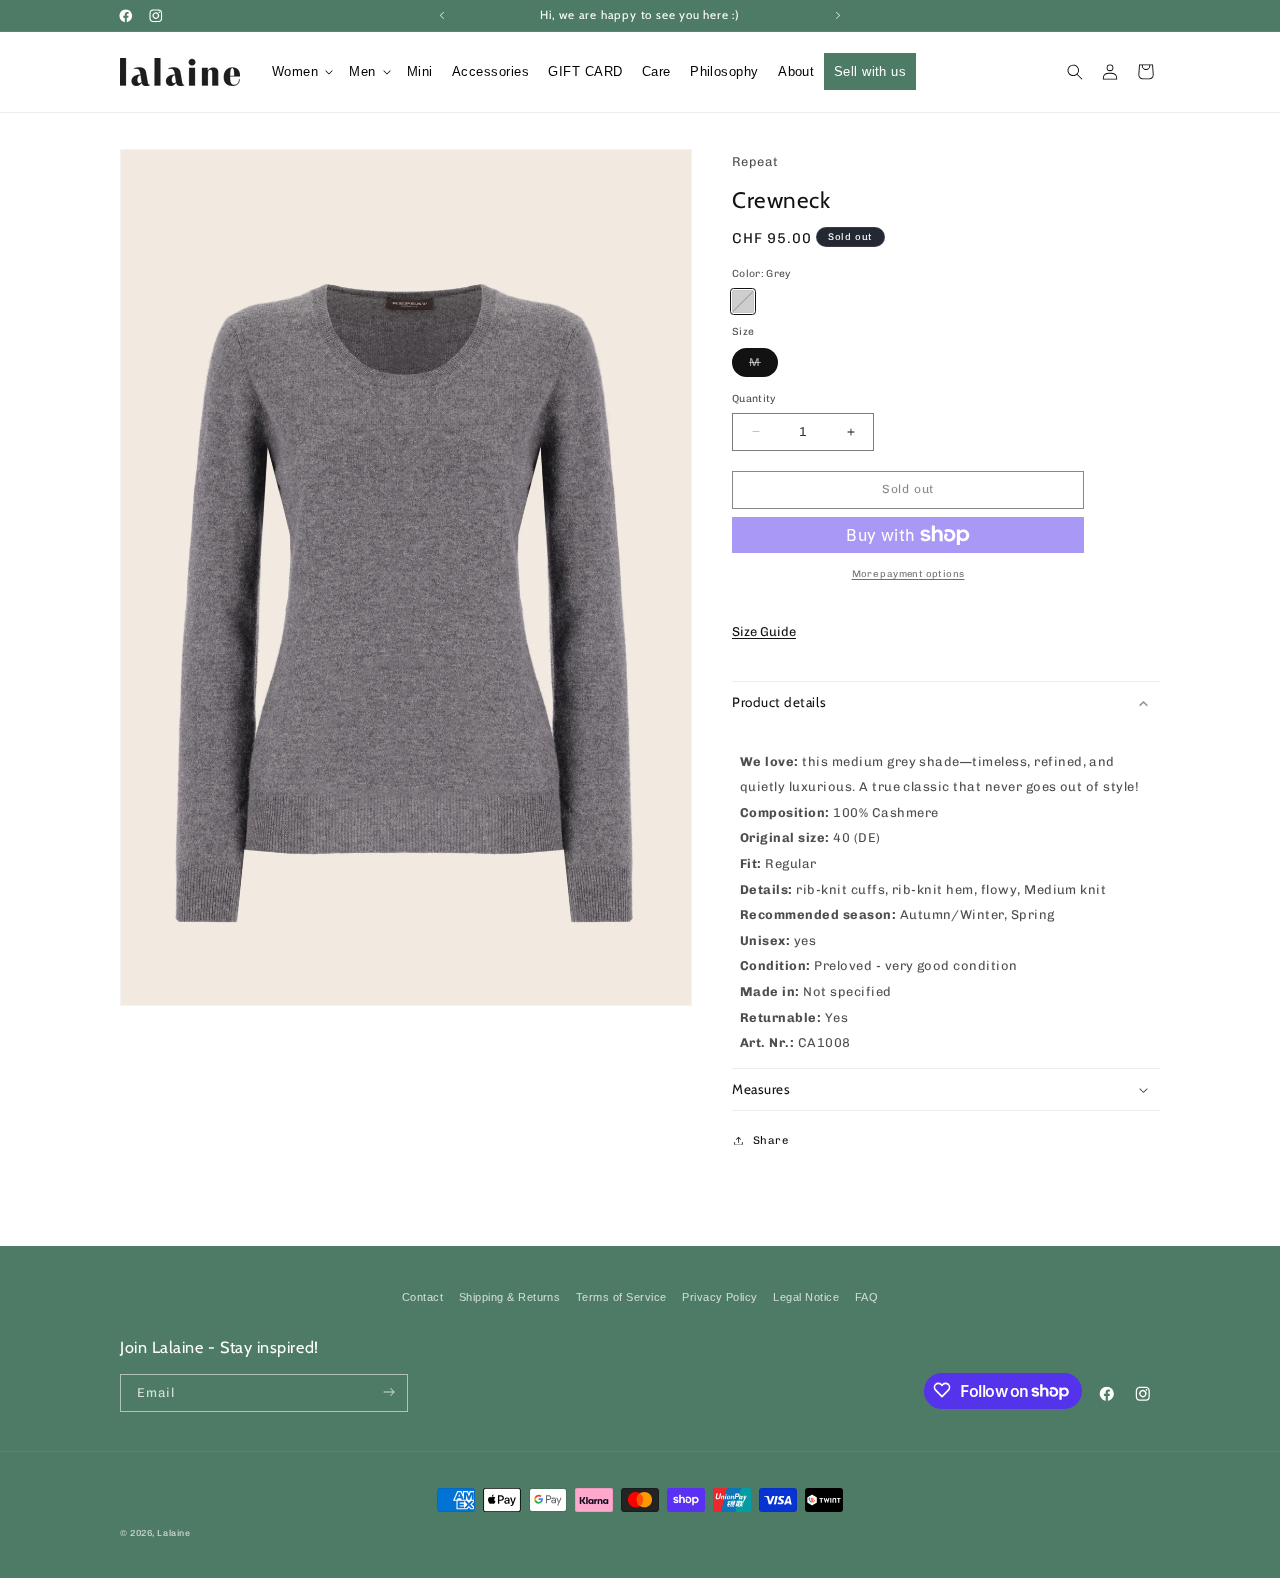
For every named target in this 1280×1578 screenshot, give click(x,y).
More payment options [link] (908, 573)
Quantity (754, 398)
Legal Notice (806, 1297)
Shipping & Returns (510, 1297)
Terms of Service (621, 1297)
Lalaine (173, 1533)
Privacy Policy (720, 1297)
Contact (422, 1297)
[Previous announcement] (442, 15)
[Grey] (743, 301)
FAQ (866, 1297)
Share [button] (770, 1140)
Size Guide (764, 631)
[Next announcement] (838, 15)
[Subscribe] (389, 1392)
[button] (301, 71)
